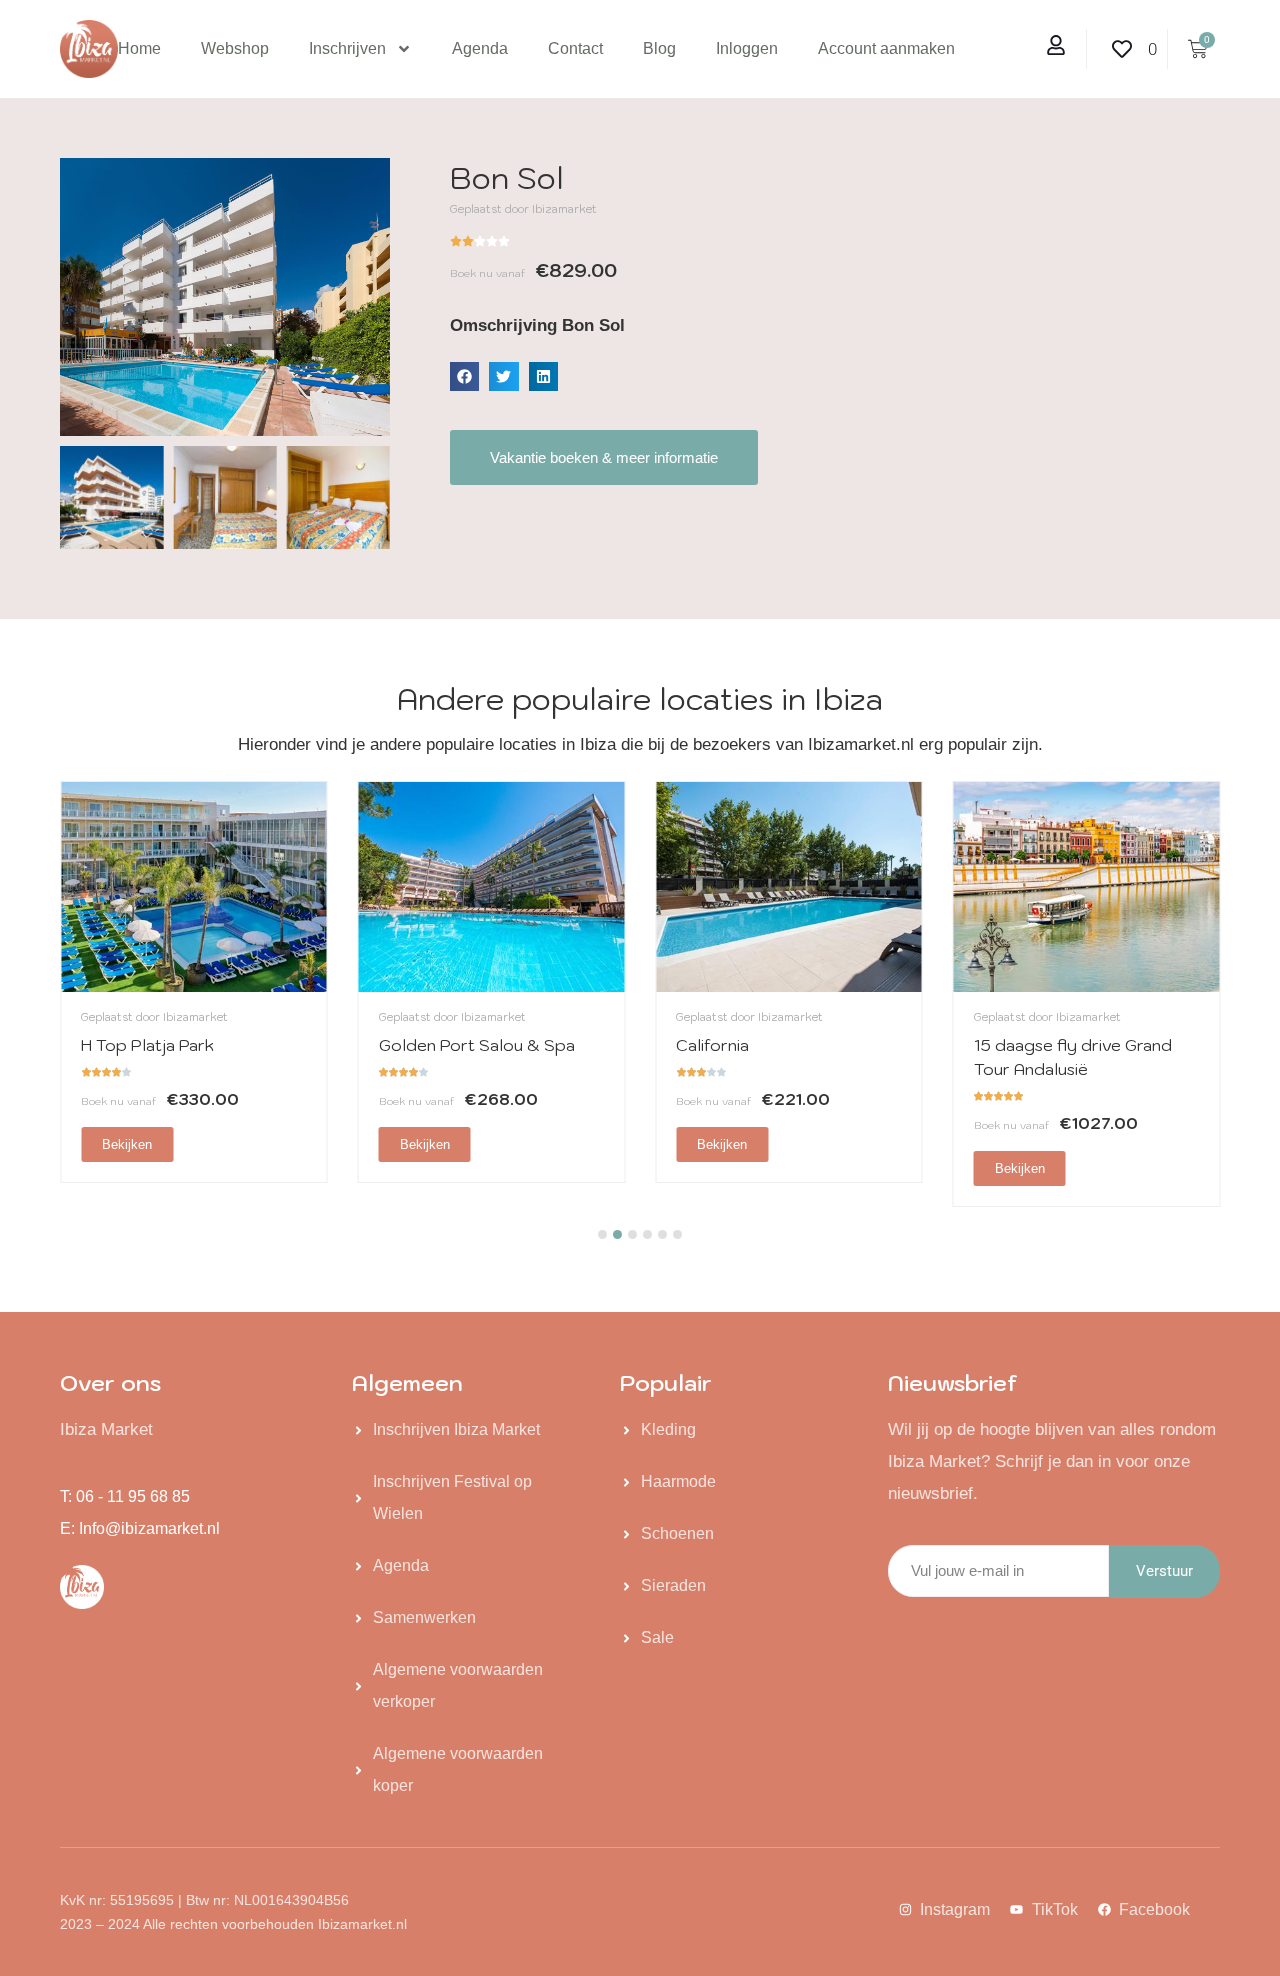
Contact (575, 48)
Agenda (480, 48)
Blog (659, 48)
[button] (464, 376)
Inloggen (747, 48)
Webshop (235, 48)
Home (139, 48)
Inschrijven (347, 48)
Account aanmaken (886, 48)
